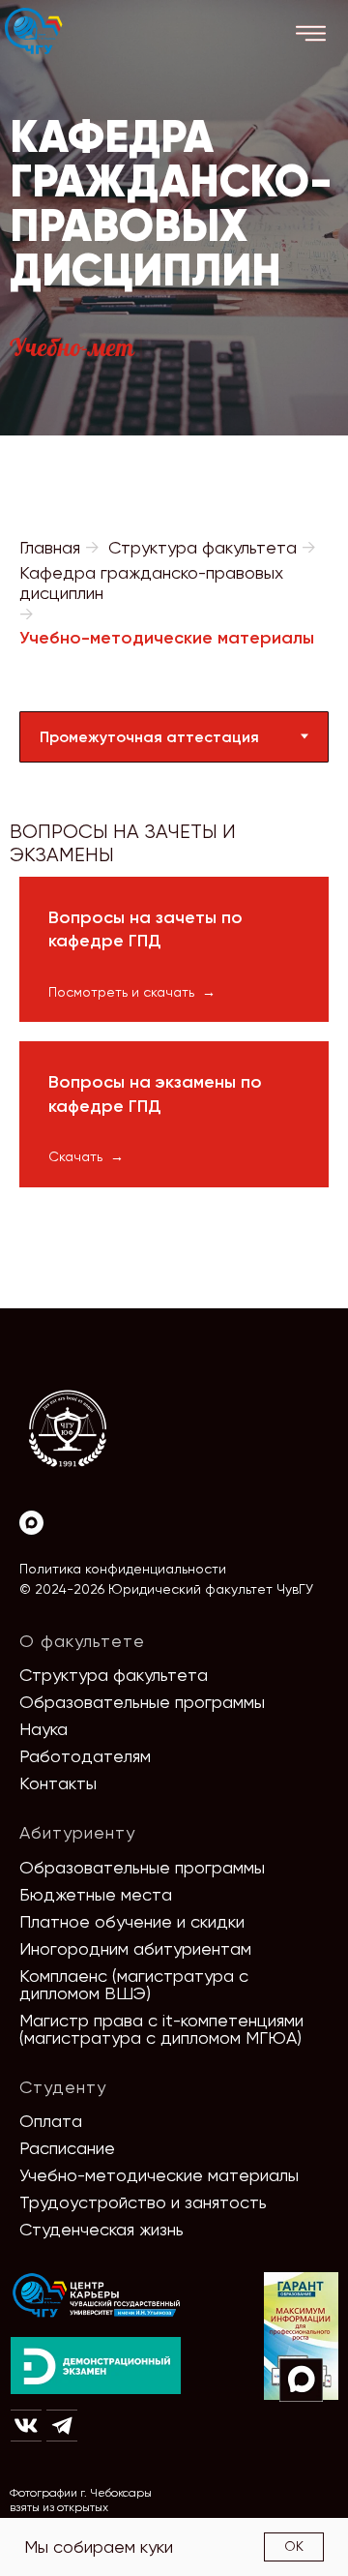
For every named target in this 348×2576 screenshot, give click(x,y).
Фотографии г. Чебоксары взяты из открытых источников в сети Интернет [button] (87, 2507)
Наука (43, 1729)
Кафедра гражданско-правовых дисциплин (151, 583)
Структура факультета (203, 547)
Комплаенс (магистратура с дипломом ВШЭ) (134, 1984)
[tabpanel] (174, 820)
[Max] (31, 1523)
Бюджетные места (96, 1894)
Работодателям (85, 1756)
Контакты (58, 1783)
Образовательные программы (142, 1702)
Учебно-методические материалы (159, 2175)
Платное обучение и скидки (132, 1921)
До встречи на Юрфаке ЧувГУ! (239, 2516)
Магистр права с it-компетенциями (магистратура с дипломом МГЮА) (161, 2029)
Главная (50, 547)
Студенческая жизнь (101, 2229)
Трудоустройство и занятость (143, 2202)
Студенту (63, 2087)
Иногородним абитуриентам (135, 1948)
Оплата (51, 2121)
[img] (97, 2296)
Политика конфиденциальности (123, 1569)
